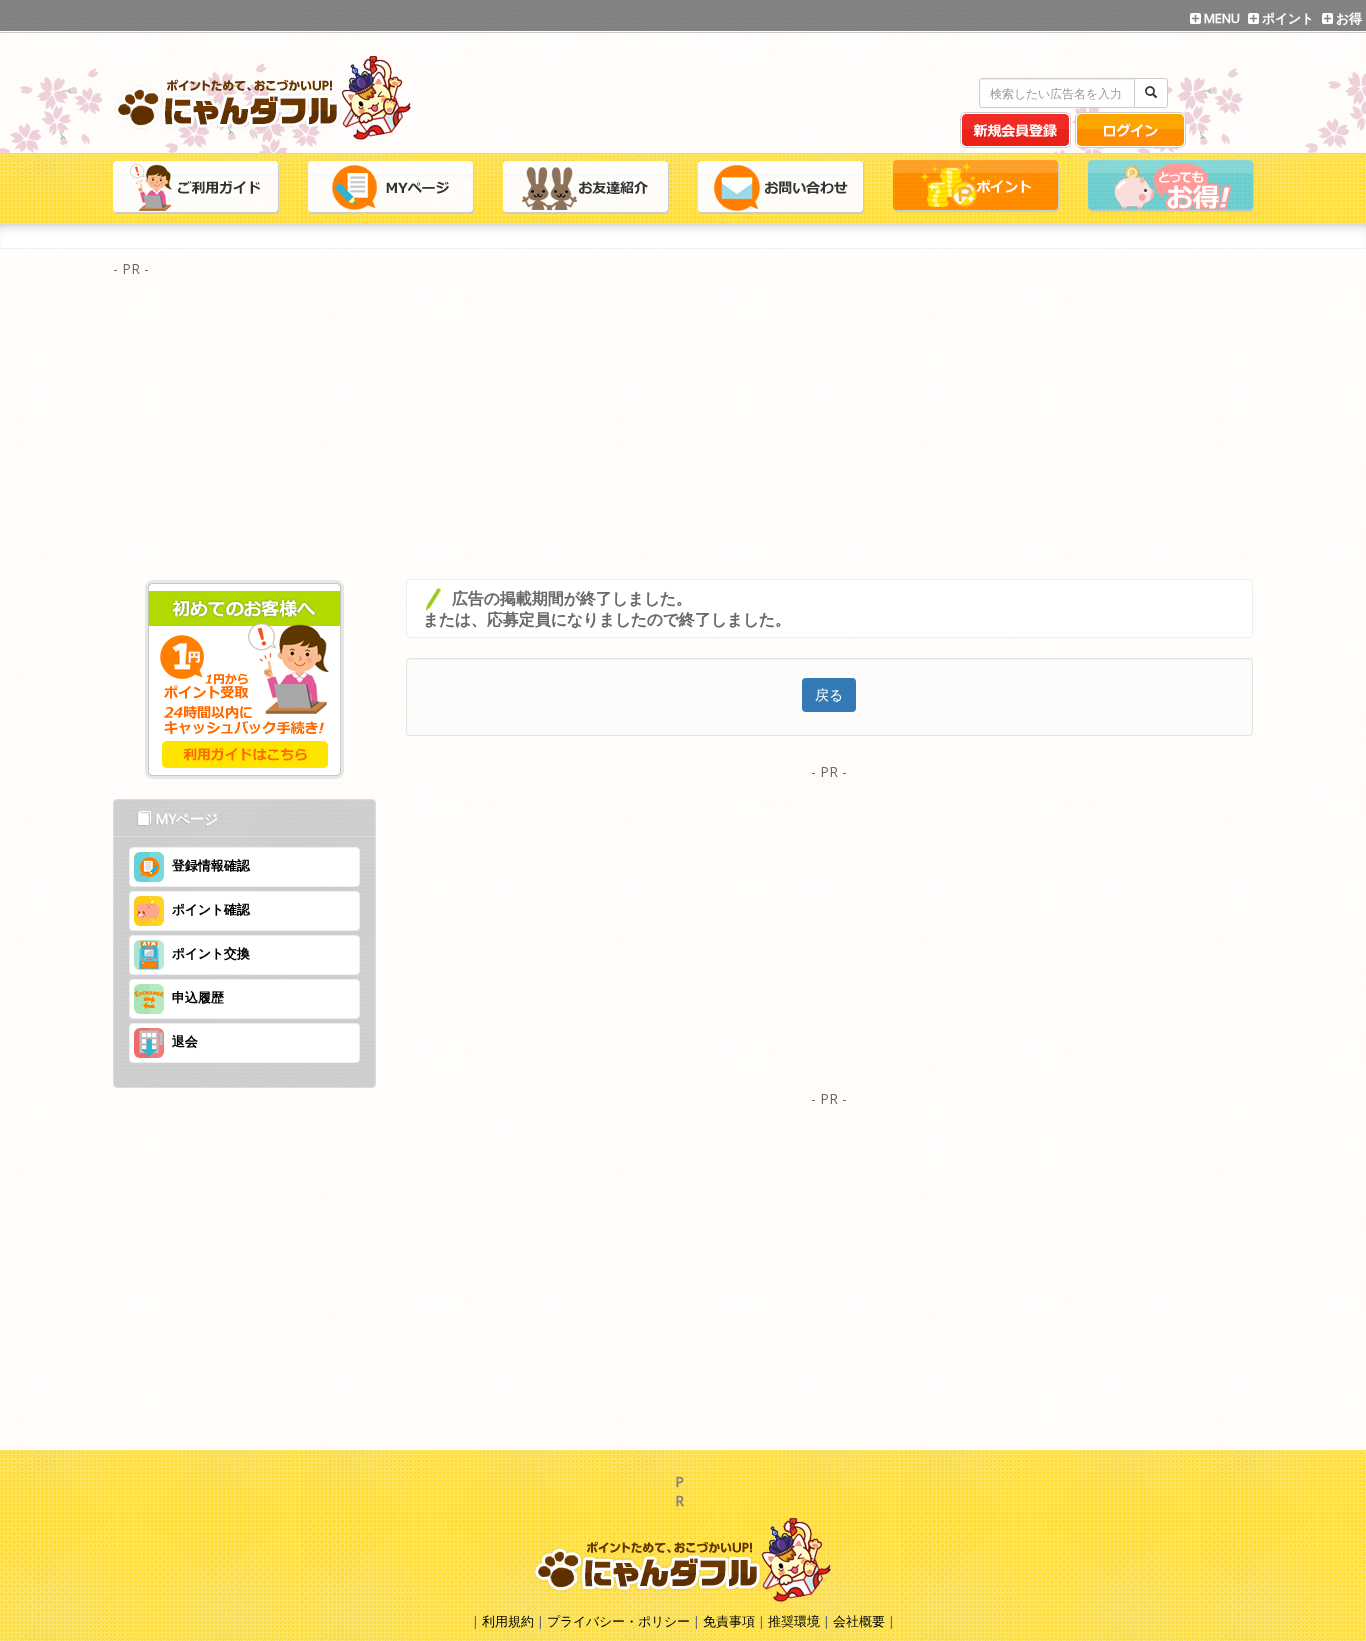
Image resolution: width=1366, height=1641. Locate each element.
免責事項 (729, 1621)
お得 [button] (1347, 18)
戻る (829, 694)
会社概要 (859, 1621)
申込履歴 (198, 997)
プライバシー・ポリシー (620, 1621)
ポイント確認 (211, 909)
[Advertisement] (683, 424)
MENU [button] (1220, 18)
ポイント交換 (211, 953)
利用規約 (508, 1621)
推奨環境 (794, 1621)
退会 (185, 1041)
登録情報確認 (211, 865)
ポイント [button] (1286, 18)
